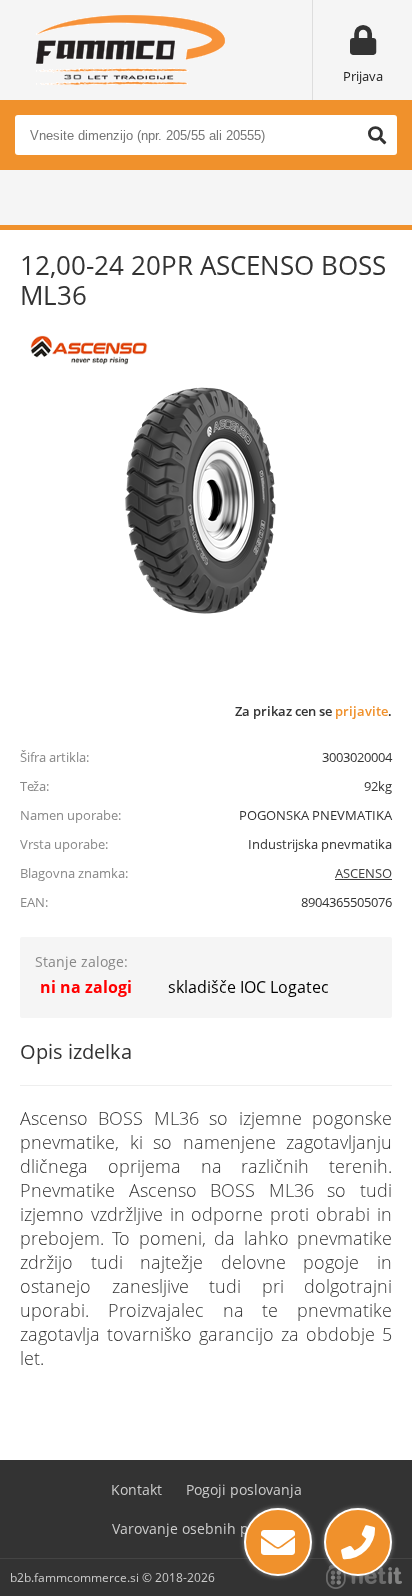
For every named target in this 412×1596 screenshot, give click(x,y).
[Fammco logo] (130, 50)
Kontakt (136, 1489)
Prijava (363, 76)
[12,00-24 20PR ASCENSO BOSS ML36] (200, 500)
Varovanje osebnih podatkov (206, 1528)
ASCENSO (363, 873)
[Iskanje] (377, 135)
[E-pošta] (278, 1542)
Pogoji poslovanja (244, 1489)
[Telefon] (358, 1542)
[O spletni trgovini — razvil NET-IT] (364, 1577)
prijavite (361, 711)
